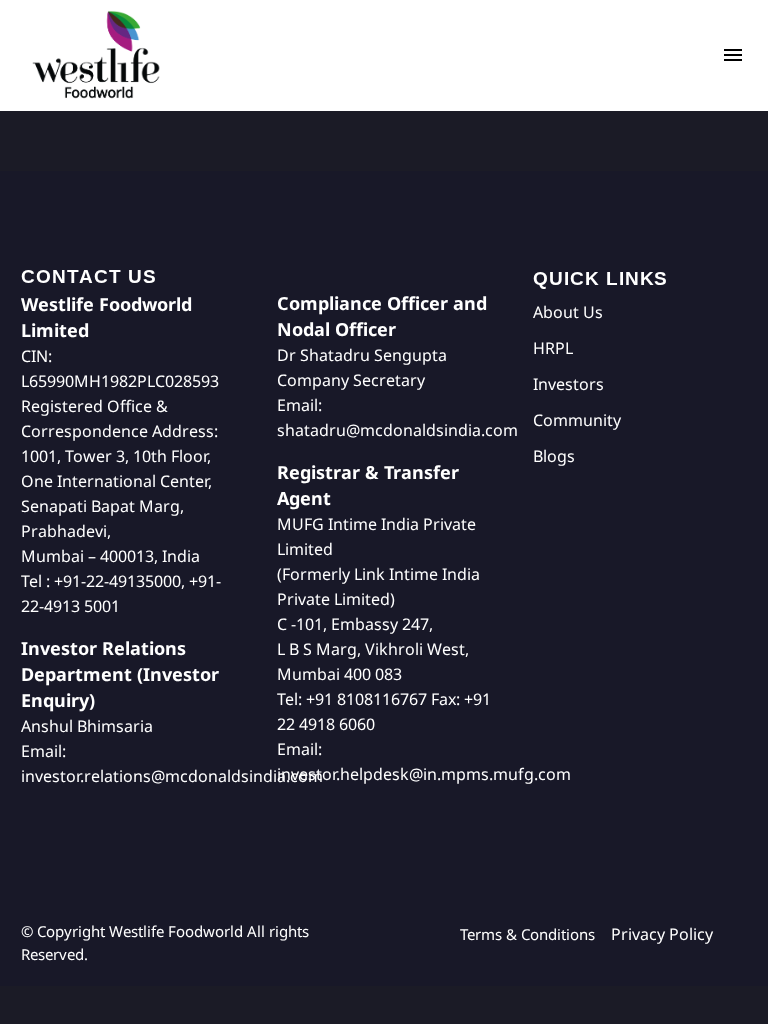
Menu (733, 55)
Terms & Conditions (535, 934)
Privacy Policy (662, 934)
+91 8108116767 (366, 699)
